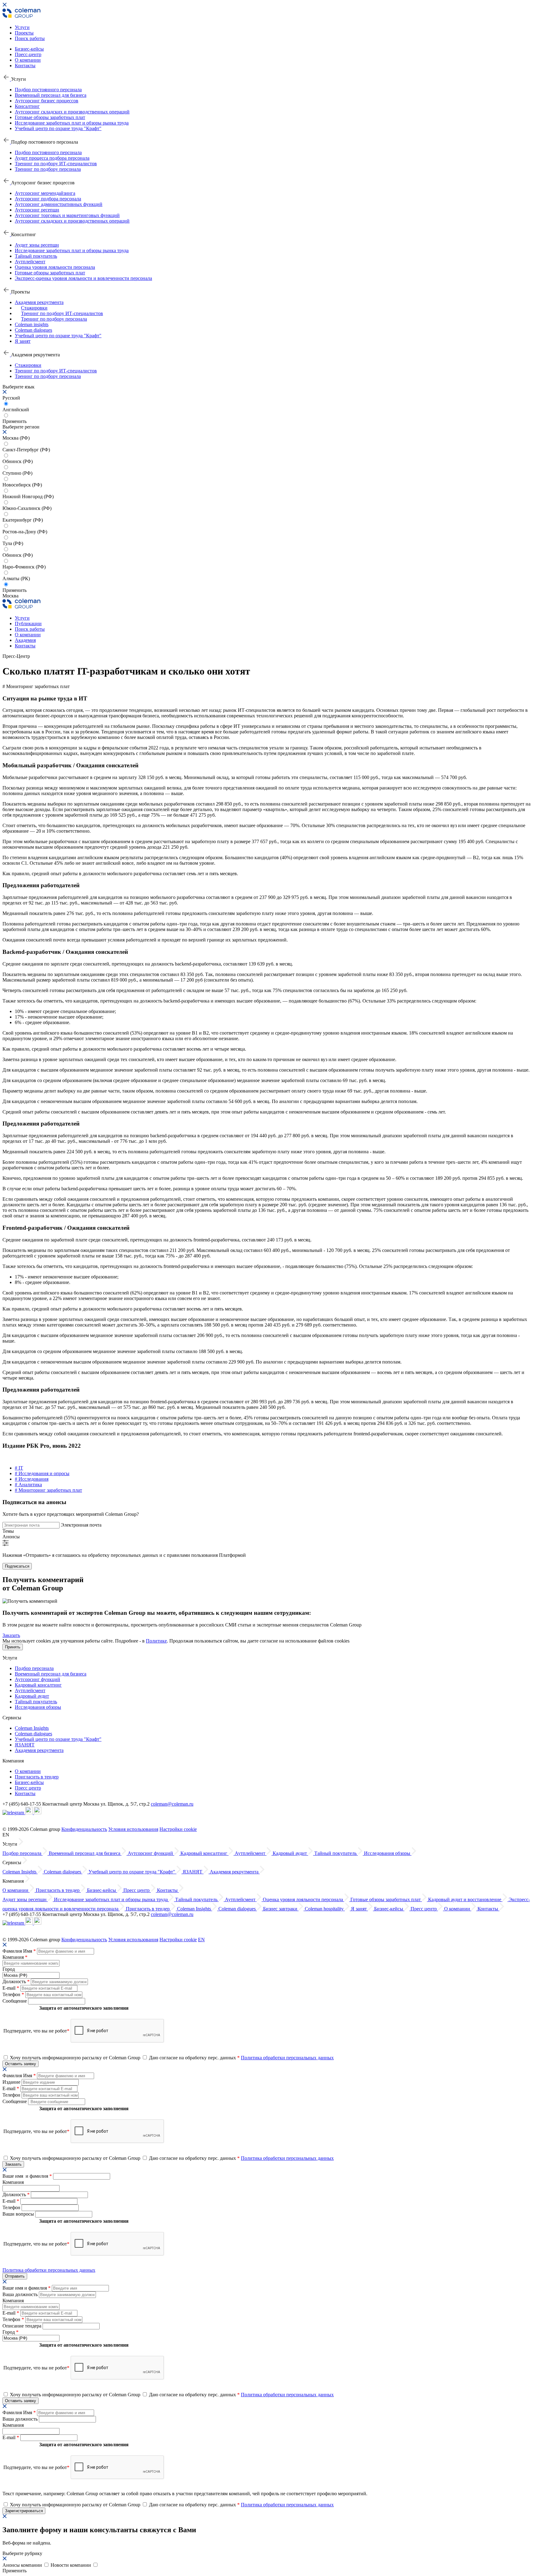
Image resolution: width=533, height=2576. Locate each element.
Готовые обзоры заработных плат (50, 117)
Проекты (24, 33)
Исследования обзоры (38, 1707)
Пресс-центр (28, 54)
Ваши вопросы (19, 2214)
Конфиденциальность (84, 1829)
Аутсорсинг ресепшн (37, 210)
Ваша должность (21, 2294)
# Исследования (32, 1479)
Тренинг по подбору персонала (48, 169)
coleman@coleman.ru (172, 1804)
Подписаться (17, 1566)
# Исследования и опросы (42, 1473)
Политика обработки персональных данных (287, 2058)
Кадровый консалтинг (38, 1685)
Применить (14, 590)
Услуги (22, 27)
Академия (25, 640)
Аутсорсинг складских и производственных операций (72, 112)
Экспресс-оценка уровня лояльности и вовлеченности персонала (83, 278)
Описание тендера (23, 2326)
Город (9, 1969)
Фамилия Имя (19, 1951)
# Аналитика (28, 1485)
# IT (19, 1468)
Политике (156, 1641)
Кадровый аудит (32, 1696)
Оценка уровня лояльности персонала (55, 267)
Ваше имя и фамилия (27, 2176)
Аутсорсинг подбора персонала (48, 199)
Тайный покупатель (36, 256)
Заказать (11, 1635)
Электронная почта (81, 1525)
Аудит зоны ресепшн (37, 245)
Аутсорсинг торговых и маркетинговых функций (67, 215)
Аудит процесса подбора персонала (52, 158)
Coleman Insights (32, 1728)
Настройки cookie (178, 1829)
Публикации (28, 623)
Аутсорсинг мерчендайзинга (45, 193)
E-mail (11, 1988)
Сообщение (15, 2001)
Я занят (23, 341)
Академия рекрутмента (39, 302)
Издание (12, 2082)
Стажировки (34, 308)
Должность (16, 1981)
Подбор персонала (34, 1668)
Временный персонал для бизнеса (51, 95)
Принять (13, 1647)
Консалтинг (27, 106)
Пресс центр (28, 1788)
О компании (28, 60)
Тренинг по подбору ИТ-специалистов (56, 164)
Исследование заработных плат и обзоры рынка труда (72, 123)
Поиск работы (30, 38)
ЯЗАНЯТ (25, 1745)
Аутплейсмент (30, 262)
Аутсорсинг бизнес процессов (47, 101)
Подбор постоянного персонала (48, 90)
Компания (15, 1957)
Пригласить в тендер (37, 1777)
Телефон (13, 1994)
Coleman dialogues (33, 330)
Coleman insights (32, 324)
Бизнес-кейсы (29, 49)
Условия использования (133, 1829)
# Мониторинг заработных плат (48, 1490)
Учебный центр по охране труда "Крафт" (58, 128)
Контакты (25, 66)
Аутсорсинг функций (37, 1679)
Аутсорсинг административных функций (59, 204)
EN (201, 1940)
